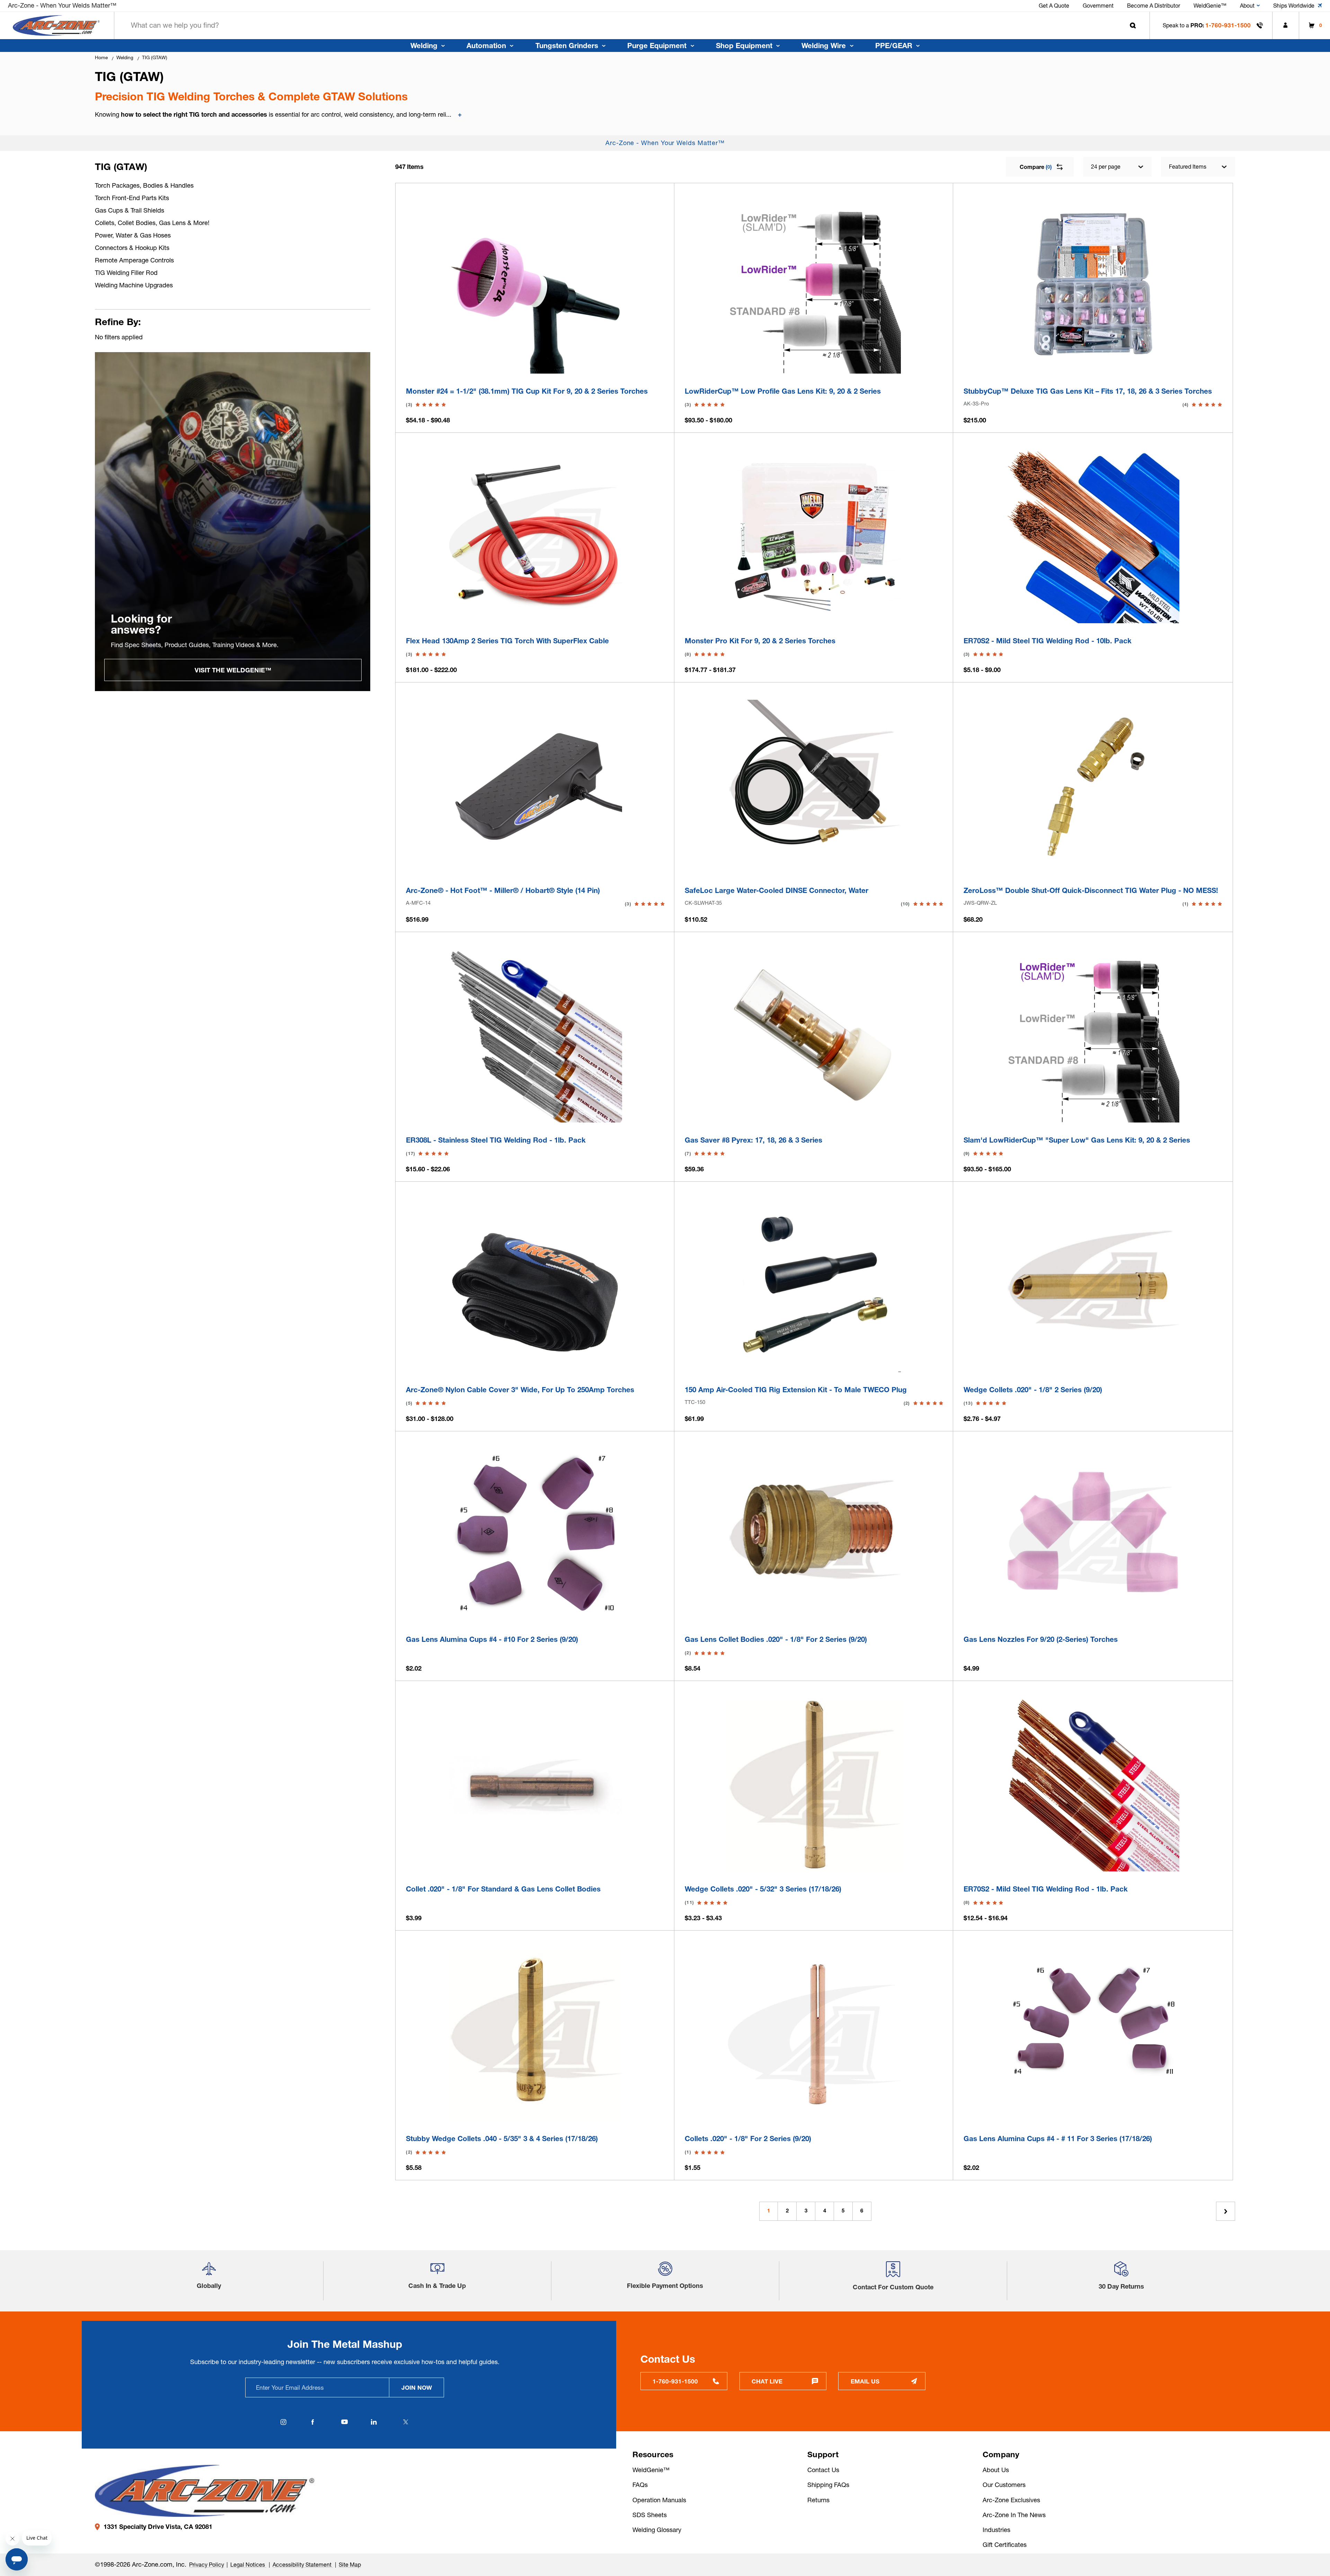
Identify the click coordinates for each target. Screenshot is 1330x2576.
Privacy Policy (207, 2565)
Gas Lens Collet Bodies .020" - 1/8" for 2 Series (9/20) (776, 1639)
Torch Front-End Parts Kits (132, 198)
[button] (209, 2272)
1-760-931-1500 (1228, 25)
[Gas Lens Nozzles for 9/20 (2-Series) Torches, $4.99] (1093, 1535)
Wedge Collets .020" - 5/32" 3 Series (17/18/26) (763, 1889)
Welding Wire (824, 46)
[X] (406, 2422)
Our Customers (1004, 2485)
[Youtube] (345, 2422)
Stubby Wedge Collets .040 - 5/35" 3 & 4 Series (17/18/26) (502, 2139)
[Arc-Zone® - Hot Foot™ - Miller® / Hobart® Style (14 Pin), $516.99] (536, 786)
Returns (818, 2500)
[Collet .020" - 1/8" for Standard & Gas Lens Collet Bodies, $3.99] (536, 1785)
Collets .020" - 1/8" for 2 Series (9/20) (748, 2139)
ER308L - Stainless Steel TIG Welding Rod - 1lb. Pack (496, 1140)
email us (865, 2381)
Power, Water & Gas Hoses (133, 235)
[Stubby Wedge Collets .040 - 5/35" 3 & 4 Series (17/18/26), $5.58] (536, 2034)
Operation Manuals (659, 2500)
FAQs (640, 2485)
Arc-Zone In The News (1014, 2515)
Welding (424, 46)
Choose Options (535, 364)
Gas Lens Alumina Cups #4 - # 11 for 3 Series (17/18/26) (1058, 2139)
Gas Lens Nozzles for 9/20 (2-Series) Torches (1041, 1639)
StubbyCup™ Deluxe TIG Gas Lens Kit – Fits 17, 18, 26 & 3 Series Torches (1088, 391)
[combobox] (632, 25)
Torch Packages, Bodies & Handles (144, 185)
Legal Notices (248, 2565)
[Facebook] (313, 2422)
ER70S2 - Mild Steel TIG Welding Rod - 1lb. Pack (1046, 1889)
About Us (996, 2470)
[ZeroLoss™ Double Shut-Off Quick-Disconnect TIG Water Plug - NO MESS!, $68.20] (1093, 786)
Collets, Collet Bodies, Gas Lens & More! (152, 223)
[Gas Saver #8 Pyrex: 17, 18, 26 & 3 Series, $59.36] (814, 1036)
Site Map (350, 2565)
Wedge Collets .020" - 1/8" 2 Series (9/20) (1033, 1390)
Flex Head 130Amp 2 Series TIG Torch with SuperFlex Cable (507, 641)
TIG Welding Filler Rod (126, 273)
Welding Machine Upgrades (134, 285)
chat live (767, 2381)
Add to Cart (1093, 364)
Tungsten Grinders (567, 46)
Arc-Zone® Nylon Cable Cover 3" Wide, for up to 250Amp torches (520, 1390)
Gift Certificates (1005, 2545)
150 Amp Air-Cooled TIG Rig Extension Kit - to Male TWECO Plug (796, 1390)
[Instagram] (284, 2422)
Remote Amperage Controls (134, 260)
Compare (1036, 167)
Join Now (417, 2387)
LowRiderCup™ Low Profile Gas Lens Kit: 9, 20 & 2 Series (783, 391)
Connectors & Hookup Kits (132, 248)
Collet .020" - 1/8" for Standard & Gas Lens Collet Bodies (503, 1889)
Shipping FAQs (828, 2485)
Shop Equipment (744, 46)
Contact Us (823, 2470)
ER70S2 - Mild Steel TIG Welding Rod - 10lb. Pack (1048, 641)
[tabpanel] (233, 522)
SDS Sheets (650, 2515)
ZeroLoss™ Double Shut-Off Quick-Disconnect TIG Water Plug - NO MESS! (1091, 890)
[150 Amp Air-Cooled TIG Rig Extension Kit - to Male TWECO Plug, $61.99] (814, 1286)
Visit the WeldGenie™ (233, 670)
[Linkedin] (374, 2422)
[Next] (1226, 2211)
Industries (996, 2530)
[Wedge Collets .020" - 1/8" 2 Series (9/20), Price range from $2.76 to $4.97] (1093, 1286)
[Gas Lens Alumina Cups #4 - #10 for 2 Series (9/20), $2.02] (536, 1535)
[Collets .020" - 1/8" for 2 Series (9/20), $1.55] (814, 2034)
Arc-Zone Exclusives (1011, 2500)
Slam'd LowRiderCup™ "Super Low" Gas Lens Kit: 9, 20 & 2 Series (1077, 1140)
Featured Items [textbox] (1188, 167)
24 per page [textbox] (1106, 167)
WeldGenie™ (651, 2470)
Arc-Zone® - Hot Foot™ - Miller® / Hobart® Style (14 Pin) (503, 890)
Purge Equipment (657, 46)
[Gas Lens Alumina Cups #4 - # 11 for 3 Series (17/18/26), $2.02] (1093, 2034)
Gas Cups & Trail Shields (130, 210)
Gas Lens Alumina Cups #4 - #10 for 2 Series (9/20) (492, 1639)
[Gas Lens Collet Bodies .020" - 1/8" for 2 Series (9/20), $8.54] (814, 1535)
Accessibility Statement (303, 2565)
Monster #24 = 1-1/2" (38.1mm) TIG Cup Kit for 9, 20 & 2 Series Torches (527, 391)
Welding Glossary (657, 2530)
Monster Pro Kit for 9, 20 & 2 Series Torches (760, 641)
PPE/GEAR (894, 46)
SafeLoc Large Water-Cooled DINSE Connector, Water (777, 890)
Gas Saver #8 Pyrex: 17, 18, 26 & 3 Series (753, 1140)
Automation (486, 46)
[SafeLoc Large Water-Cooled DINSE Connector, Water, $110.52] (814, 786)
